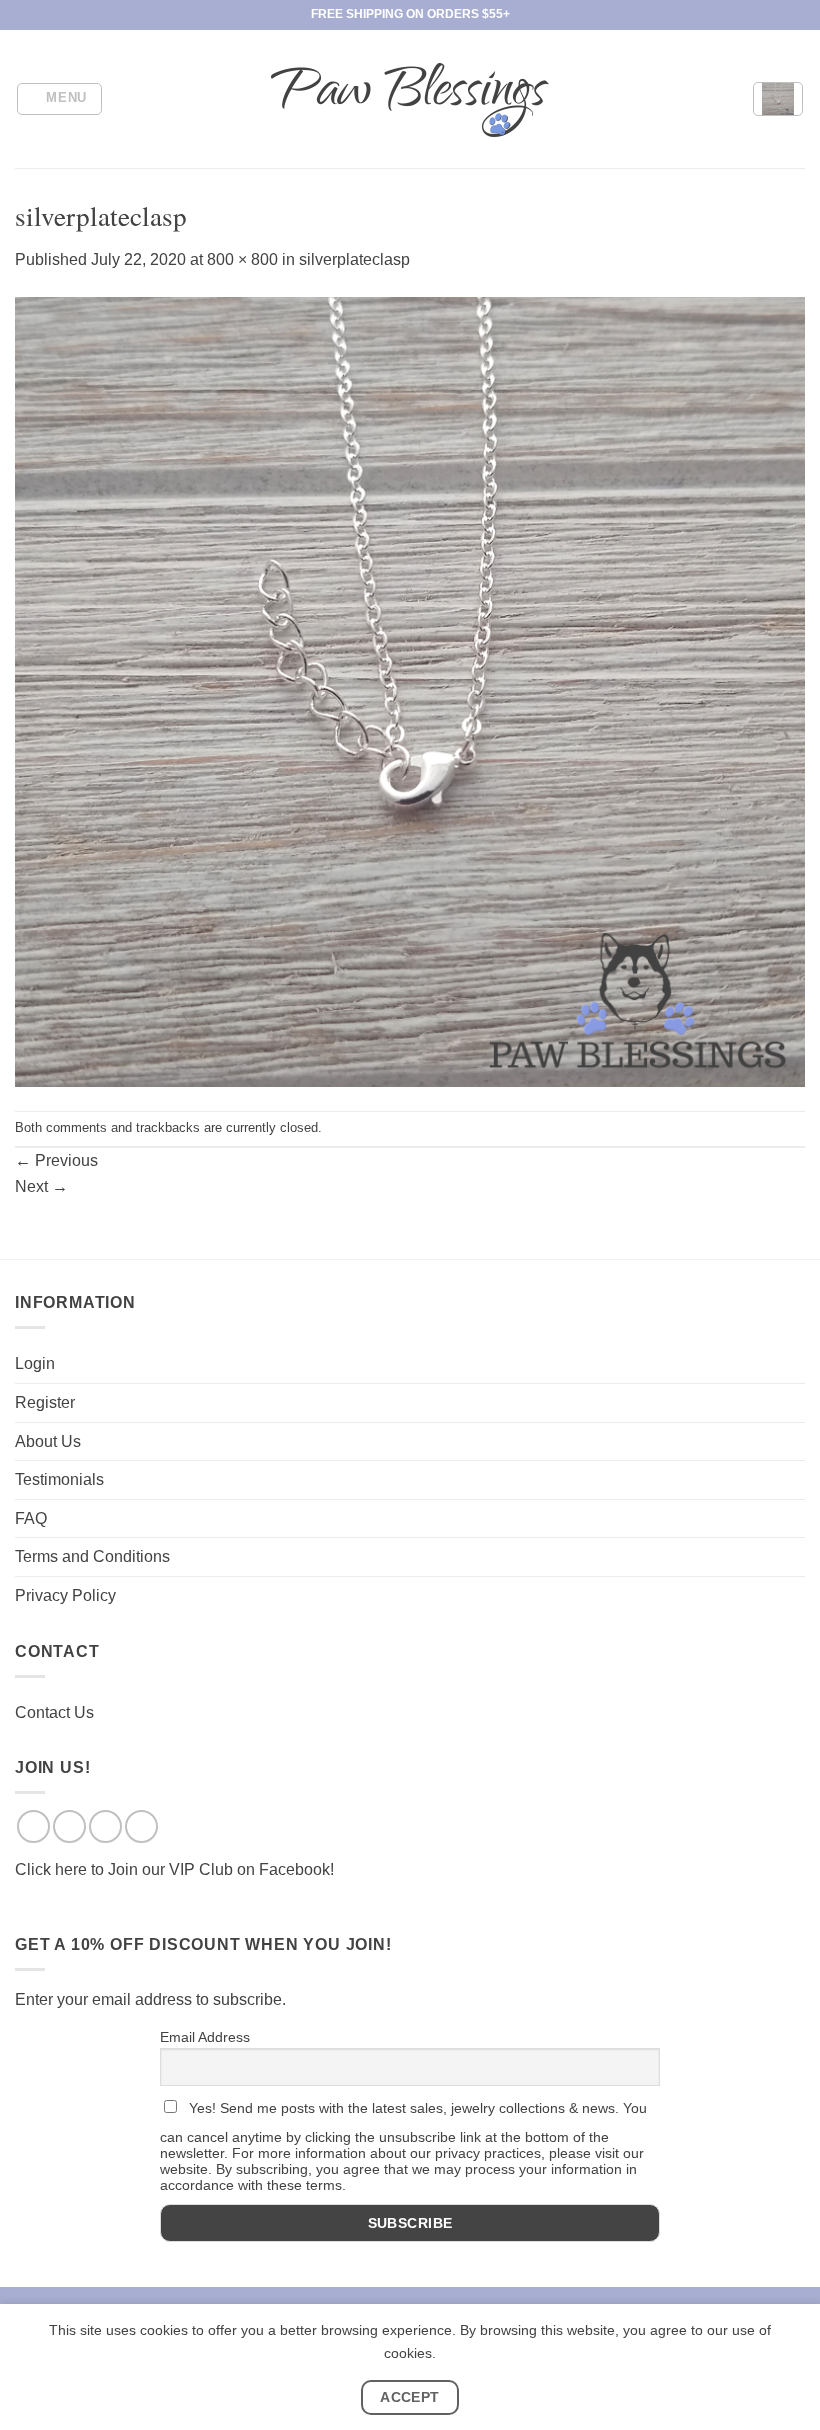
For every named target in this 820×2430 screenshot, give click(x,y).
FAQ (31, 1518)
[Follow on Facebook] (33, 1826)
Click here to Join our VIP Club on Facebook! (174, 1869)
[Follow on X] (105, 1826)
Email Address (205, 2037)
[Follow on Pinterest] (141, 1826)
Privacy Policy (65, 1595)
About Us (48, 1441)
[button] (60, 99)
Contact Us (54, 1712)
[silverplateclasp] (410, 690)
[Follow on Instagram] (69, 1826)
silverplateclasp (354, 259)
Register (45, 1402)
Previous (56, 1160)
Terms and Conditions (92, 1556)
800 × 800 (242, 259)
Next (41, 1186)
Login (35, 1363)
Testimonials (59, 1479)
